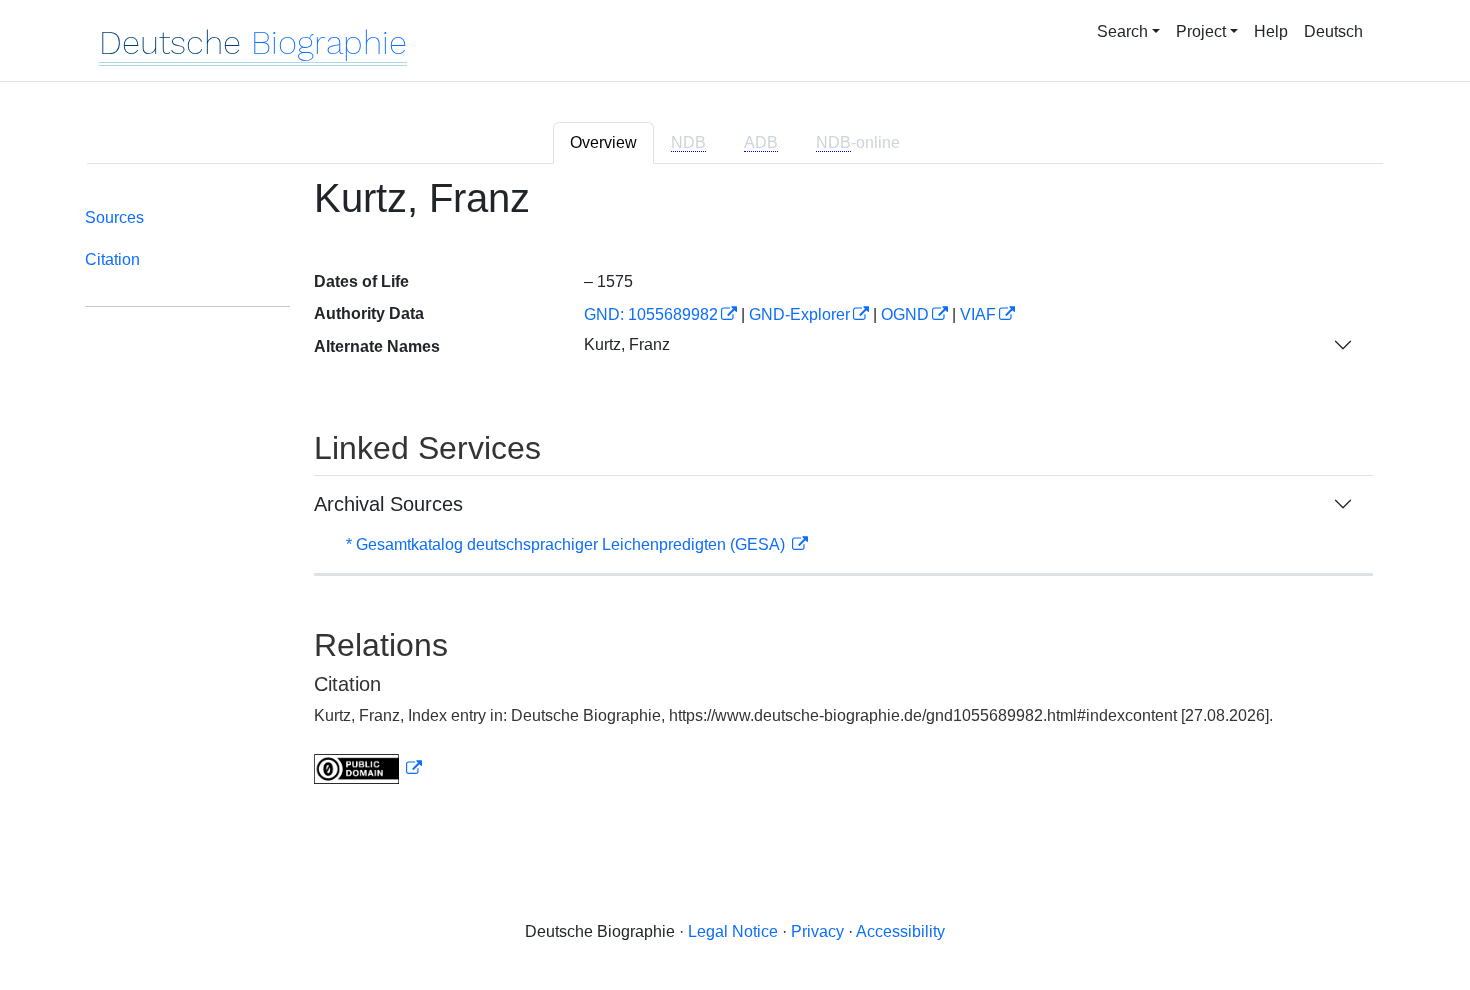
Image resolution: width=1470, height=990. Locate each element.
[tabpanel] (735, 492)
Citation (112, 259)
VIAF (978, 314)
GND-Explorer (799, 314)
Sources (114, 217)
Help (1271, 31)
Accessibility (900, 931)
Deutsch (1333, 31)
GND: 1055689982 (651, 314)
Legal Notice (733, 931)
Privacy (817, 931)
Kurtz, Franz (627, 344)
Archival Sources (388, 504)
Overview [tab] (603, 142)
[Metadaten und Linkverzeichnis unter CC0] (368, 768)
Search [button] (1122, 31)
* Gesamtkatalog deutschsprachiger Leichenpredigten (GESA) (567, 544)
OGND (905, 314)
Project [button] (1201, 31)
